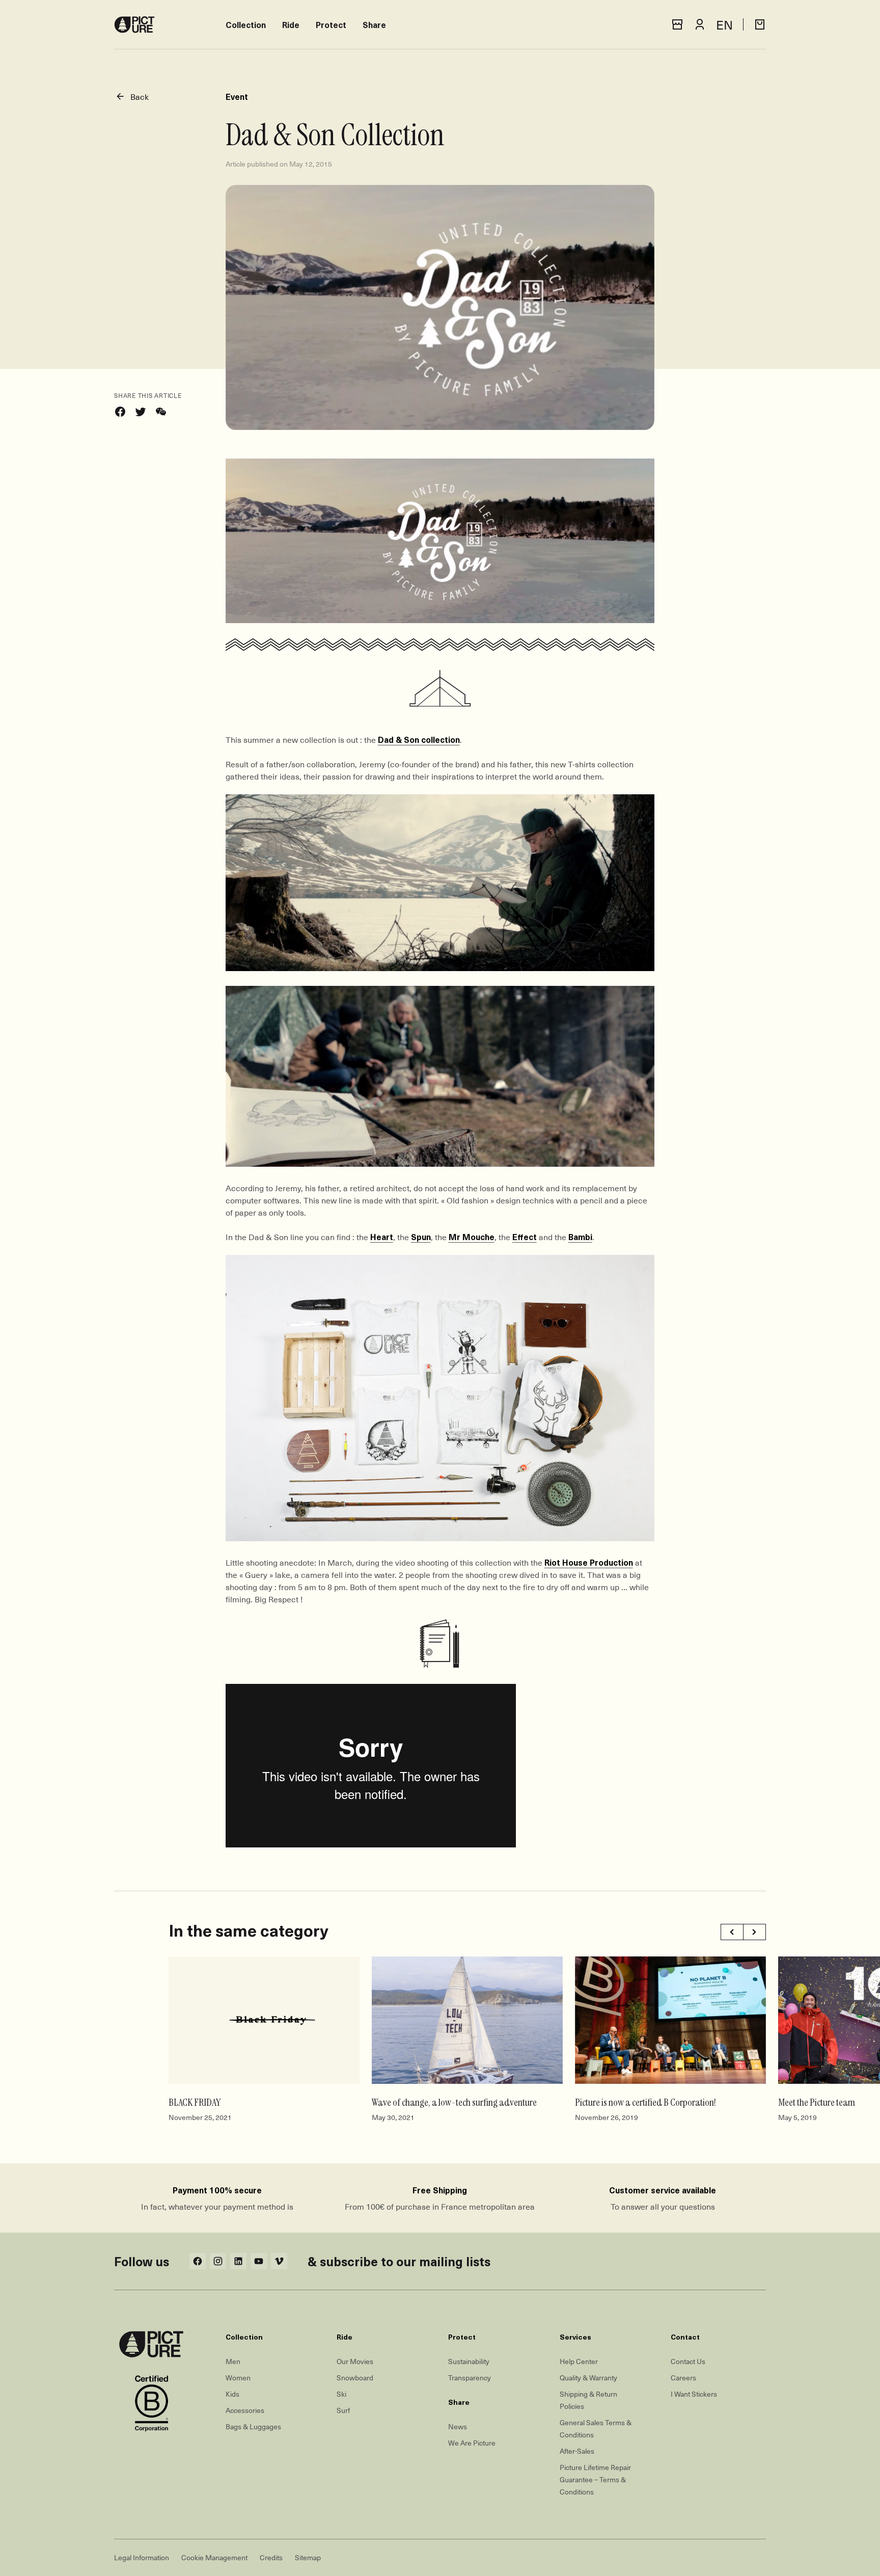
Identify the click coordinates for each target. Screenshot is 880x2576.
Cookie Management (214, 2557)
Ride (291, 24)
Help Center (579, 2361)
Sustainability (469, 2361)
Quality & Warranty (588, 2378)
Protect (331, 24)
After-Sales (577, 2451)
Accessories (245, 2410)
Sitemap (308, 2557)
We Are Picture (472, 2443)
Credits (271, 2557)
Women (238, 2378)
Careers (683, 2378)
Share (374, 24)
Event (237, 96)
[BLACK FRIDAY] (264, 2020)
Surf (343, 2410)
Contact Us (688, 2361)
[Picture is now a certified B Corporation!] (670, 2020)
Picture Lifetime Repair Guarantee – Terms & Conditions (595, 2479)
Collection (246, 24)
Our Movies (355, 2361)
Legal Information (142, 2557)
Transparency (470, 2378)
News (458, 2426)
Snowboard (355, 2378)
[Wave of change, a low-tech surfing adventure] (467, 2020)
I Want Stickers (694, 2394)
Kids (232, 2394)
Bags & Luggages (253, 2426)
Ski (341, 2394)
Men (233, 2361)
